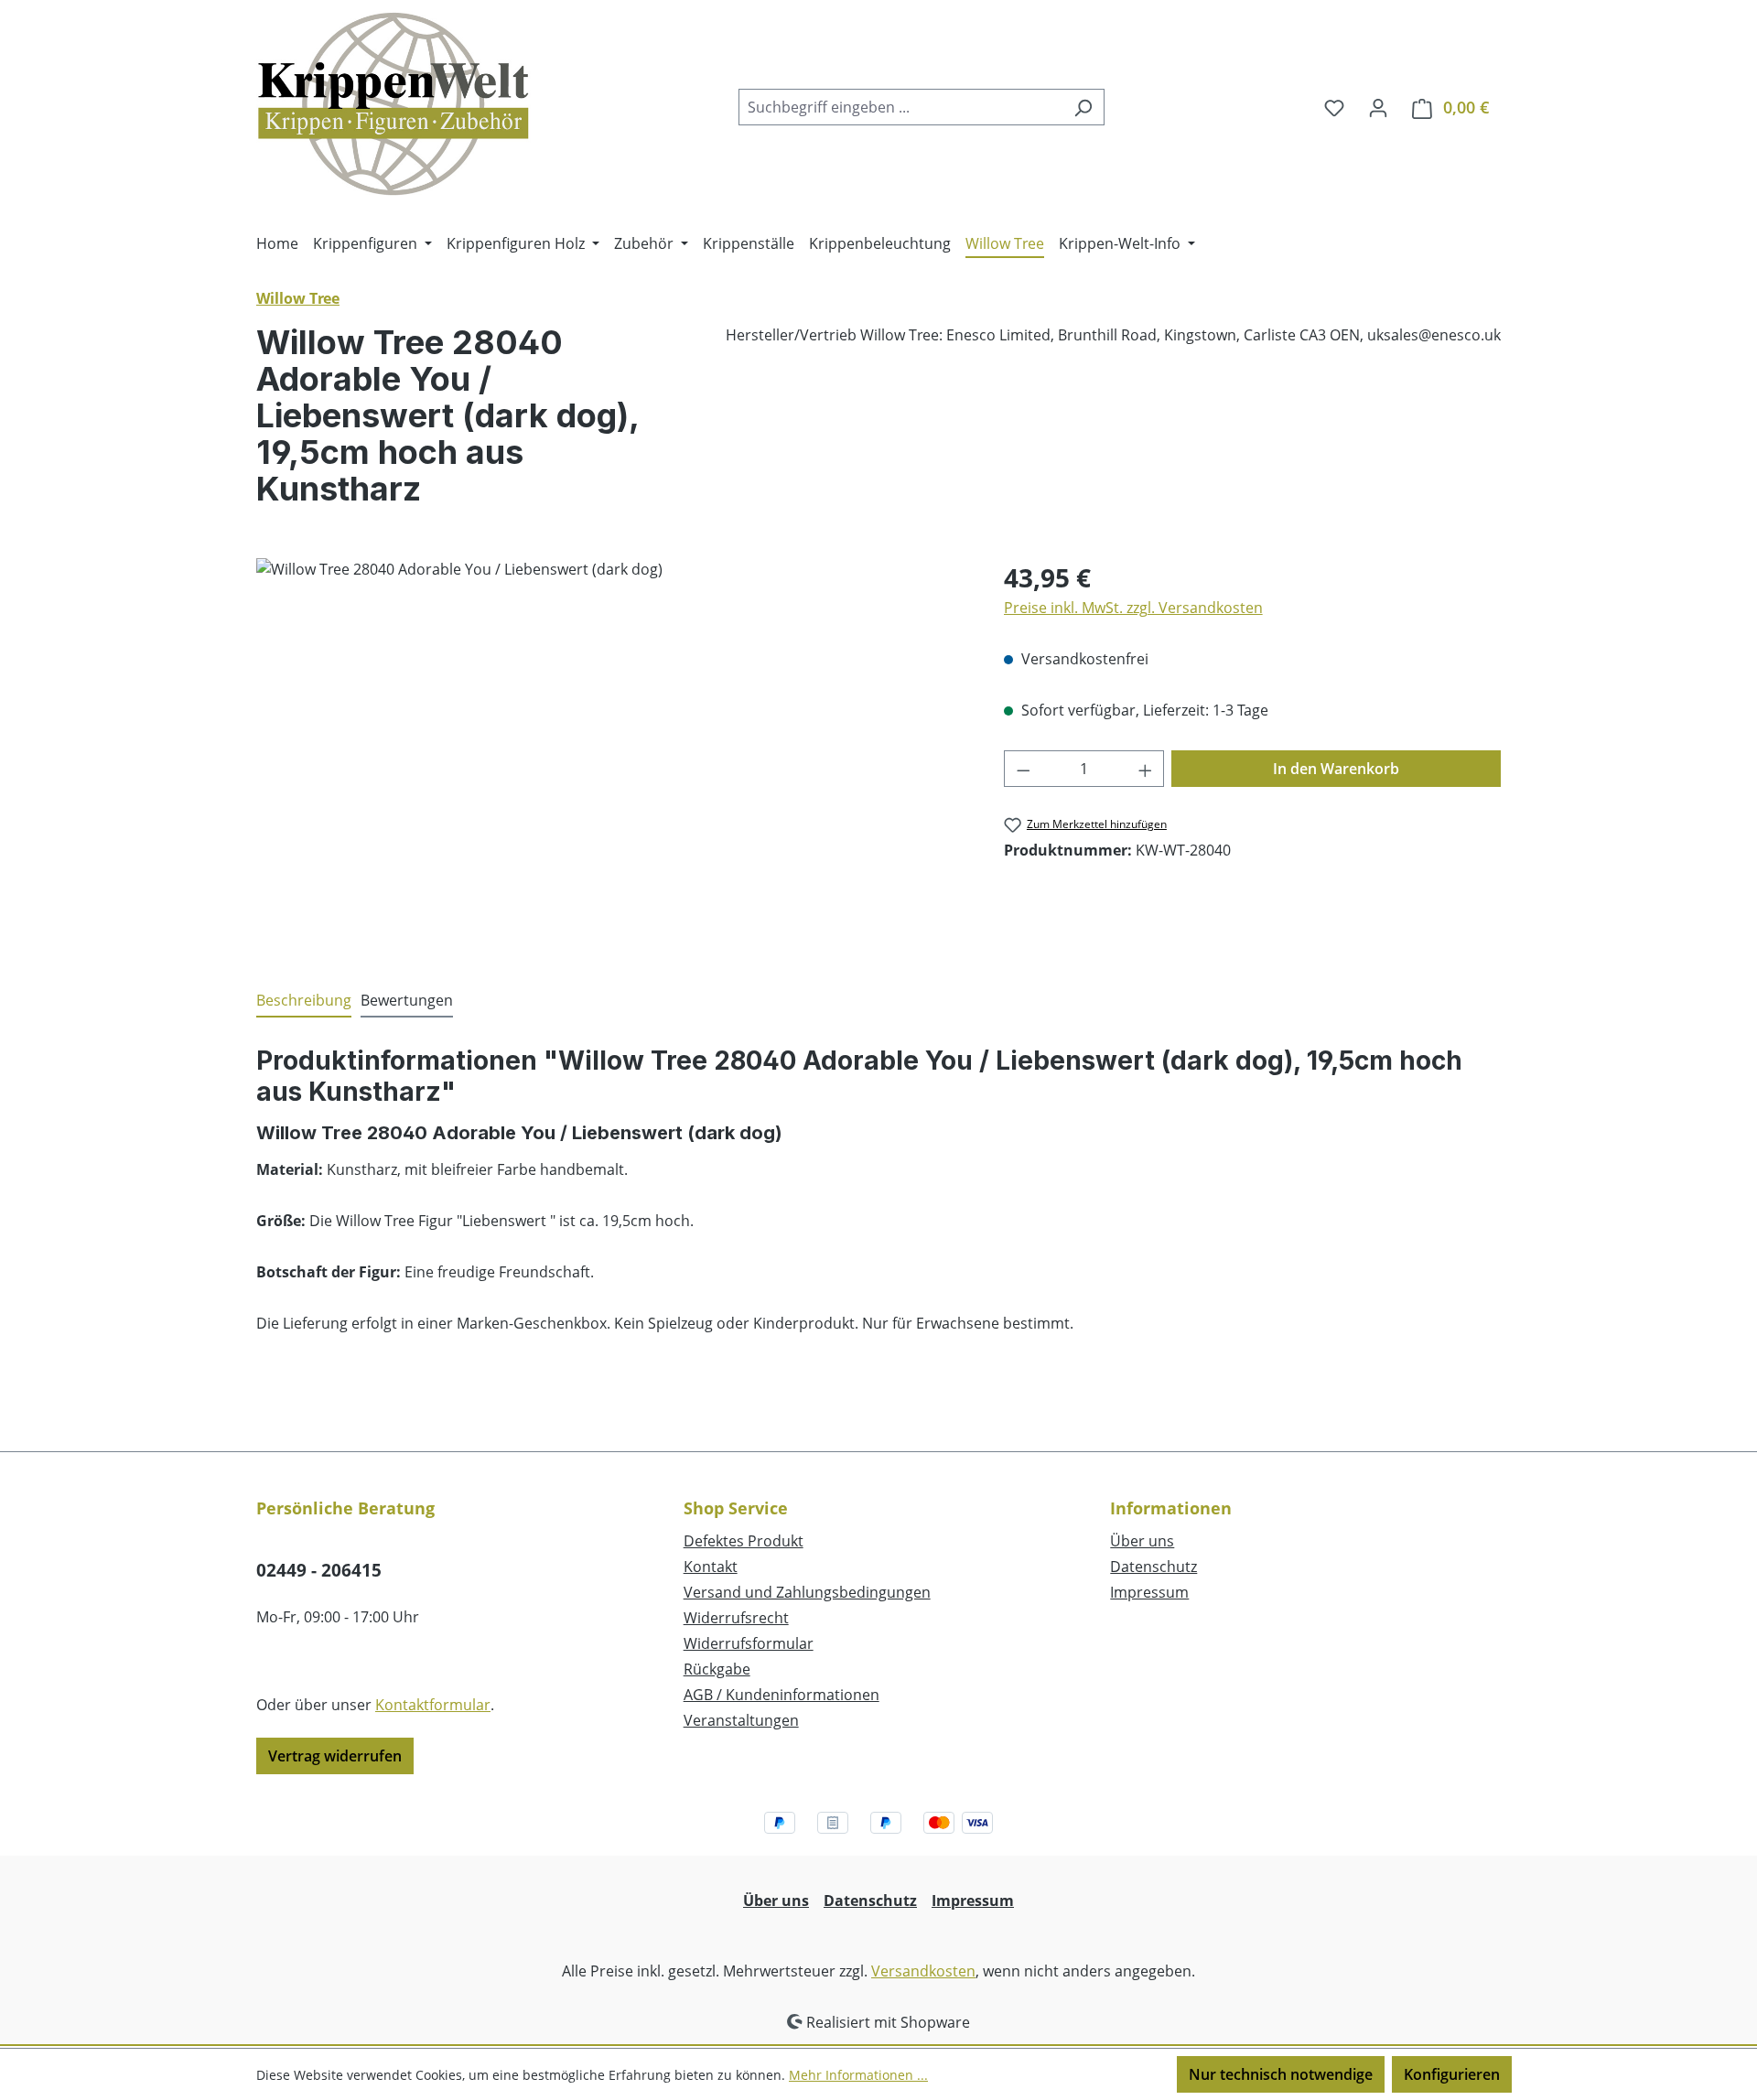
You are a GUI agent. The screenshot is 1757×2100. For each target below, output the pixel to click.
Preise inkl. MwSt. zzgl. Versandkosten (1133, 608)
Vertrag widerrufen (335, 1756)
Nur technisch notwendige (1281, 2074)
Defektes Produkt (744, 1541)
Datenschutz (1153, 1567)
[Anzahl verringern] (1023, 769)
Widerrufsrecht (736, 1618)
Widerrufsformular (749, 1643)
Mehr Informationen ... (858, 2075)
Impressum (1149, 1592)
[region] (612, 755)
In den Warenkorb (1336, 769)
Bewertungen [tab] (407, 1000)
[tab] (304, 1001)
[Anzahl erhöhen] (1146, 769)
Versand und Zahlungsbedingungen (807, 1592)
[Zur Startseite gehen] (393, 103)
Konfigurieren (1452, 2074)
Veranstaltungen (741, 1720)
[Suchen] (1083, 107)
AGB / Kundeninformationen (781, 1695)
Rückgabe (717, 1669)
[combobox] (900, 107)
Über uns (1142, 1541)
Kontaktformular (433, 1705)
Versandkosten (923, 1971)
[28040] (611, 755)
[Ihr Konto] (1378, 107)
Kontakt (711, 1567)
